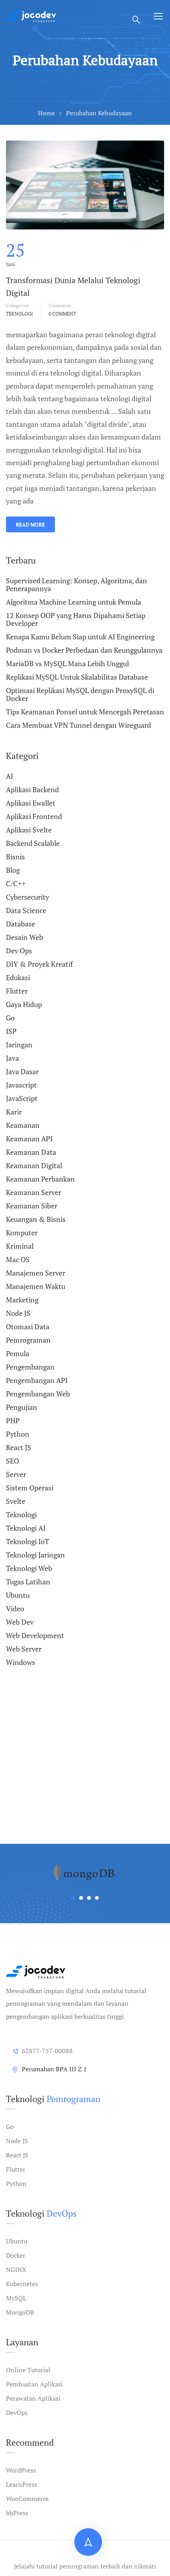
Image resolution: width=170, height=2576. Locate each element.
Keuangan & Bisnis (36, 1219)
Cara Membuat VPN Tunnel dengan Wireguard (78, 725)
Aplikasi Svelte (29, 830)
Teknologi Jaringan (35, 1555)
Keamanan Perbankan (40, 1179)
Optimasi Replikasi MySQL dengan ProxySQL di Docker (80, 694)
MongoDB (20, 2312)
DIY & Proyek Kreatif (39, 964)
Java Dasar (22, 1071)
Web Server (24, 1649)
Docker (16, 2255)
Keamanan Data (31, 1152)
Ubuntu (18, 1595)
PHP (13, 1420)
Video (15, 1608)
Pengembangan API (37, 1380)
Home (46, 113)
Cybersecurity (27, 897)
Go (10, 1018)
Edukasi (18, 977)
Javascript (21, 1085)
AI (9, 776)
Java (12, 1058)
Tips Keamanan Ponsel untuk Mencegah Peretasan (85, 712)
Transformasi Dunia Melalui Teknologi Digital (73, 287)
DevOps (17, 2413)
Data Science (26, 910)
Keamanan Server (34, 1192)
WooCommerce (27, 2499)
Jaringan (19, 1045)
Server (16, 1474)
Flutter (17, 991)
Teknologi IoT (27, 1541)
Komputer (22, 1233)
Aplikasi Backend (32, 789)
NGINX (16, 2270)
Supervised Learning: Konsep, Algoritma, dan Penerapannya (76, 585)
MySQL (16, 2298)
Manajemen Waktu (36, 1286)
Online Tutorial (28, 2370)
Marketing (22, 1300)
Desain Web (25, 937)
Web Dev (20, 1622)
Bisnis (15, 857)
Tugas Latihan (28, 1582)
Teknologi (19, 314)
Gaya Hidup (24, 1004)
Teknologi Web (29, 1568)
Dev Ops (19, 951)
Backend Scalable (33, 843)
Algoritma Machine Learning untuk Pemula (74, 602)
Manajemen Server (36, 1273)
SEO (12, 1461)
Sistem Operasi (30, 1488)
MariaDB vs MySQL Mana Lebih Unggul (67, 663)
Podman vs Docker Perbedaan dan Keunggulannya (84, 650)
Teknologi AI (26, 1528)
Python (18, 1434)
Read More (30, 524)
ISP (11, 1031)
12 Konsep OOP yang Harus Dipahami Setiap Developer (76, 619)
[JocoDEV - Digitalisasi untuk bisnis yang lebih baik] (31, 16)
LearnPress (22, 2484)
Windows (21, 1662)
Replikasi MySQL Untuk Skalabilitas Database (77, 677)
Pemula (18, 1353)
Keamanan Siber (32, 1206)
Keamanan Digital (34, 1165)
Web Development (35, 1635)
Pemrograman (28, 1340)
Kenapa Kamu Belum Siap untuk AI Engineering (80, 637)
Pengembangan (30, 1367)
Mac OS (18, 1259)
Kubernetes (22, 2284)
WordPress (21, 2470)
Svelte (16, 1501)
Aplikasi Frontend (34, 816)
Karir (14, 1112)
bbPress (17, 2513)
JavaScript (22, 1098)
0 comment (62, 314)
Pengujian (22, 1407)
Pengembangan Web (38, 1394)
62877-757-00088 (47, 2051)
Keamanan (23, 1125)
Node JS (18, 1313)
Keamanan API (29, 1139)
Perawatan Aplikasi (33, 2398)
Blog (13, 870)
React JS (19, 1447)
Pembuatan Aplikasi (34, 2384)
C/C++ (16, 883)
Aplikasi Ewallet (31, 803)
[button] (73, 1898)
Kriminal (20, 1246)
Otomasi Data (28, 1327)
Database (21, 924)
